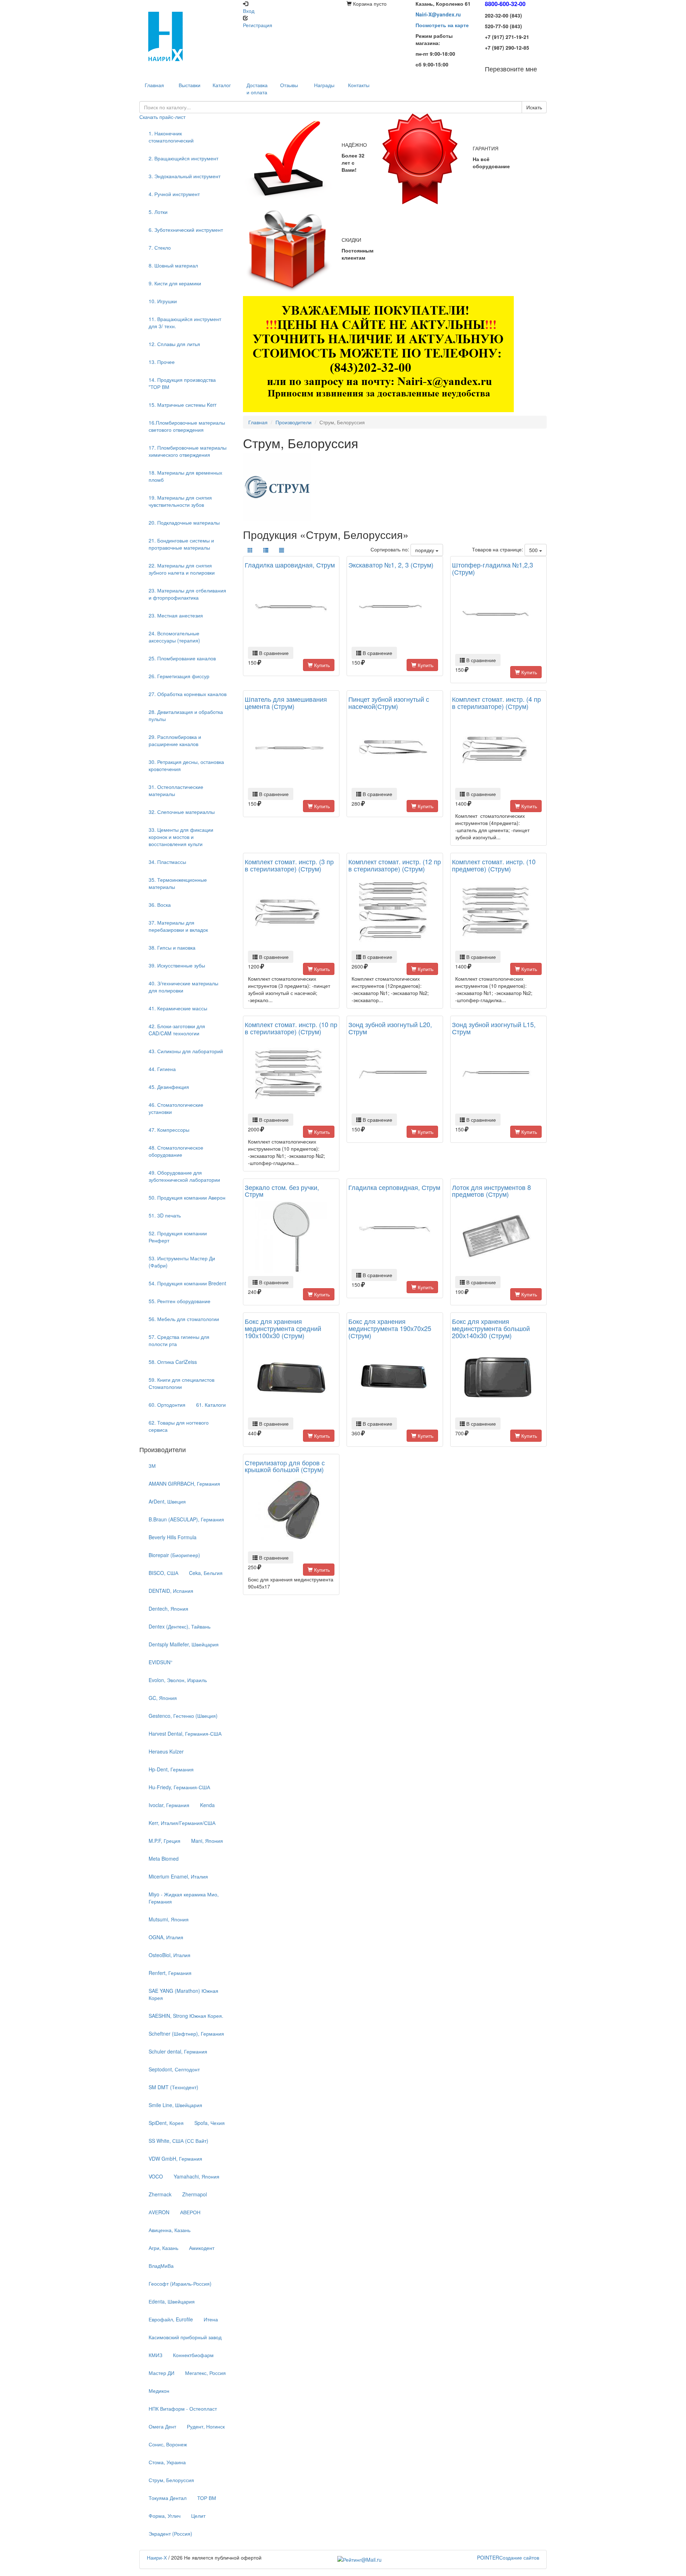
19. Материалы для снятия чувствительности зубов (180, 501)
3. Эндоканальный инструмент (185, 176)
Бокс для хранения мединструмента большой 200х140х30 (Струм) (491, 1328)
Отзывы (289, 85)
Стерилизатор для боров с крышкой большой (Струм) (285, 1466)
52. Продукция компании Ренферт (178, 1237)
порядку (425, 550)
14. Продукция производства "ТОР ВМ (182, 383)
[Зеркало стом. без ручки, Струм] (291, 1237)
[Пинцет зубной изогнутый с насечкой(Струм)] (395, 749)
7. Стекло (160, 247)
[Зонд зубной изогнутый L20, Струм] (395, 1075)
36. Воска (160, 905)
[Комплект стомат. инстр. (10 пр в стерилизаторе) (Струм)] (291, 1075)
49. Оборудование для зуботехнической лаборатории (184, 1176)
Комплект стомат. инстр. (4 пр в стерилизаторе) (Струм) (496, 702)
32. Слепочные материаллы (182, 812)
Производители (294, 422)
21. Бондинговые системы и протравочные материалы (181, 544)
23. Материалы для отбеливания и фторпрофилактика (187, 594)
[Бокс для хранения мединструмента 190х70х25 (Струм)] (395, 1379)
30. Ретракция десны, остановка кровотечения (186, 765)
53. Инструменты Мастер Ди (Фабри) (182, 1262)
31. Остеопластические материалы (176, 790)
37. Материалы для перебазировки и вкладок (178, 926)
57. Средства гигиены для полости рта (179, 1340)
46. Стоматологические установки (176, 1108)
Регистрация (258, 25)
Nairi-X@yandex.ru (438, 14)
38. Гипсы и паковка (172, 947)
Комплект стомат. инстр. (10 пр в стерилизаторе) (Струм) (291, 1028)
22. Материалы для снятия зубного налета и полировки (182, 569)
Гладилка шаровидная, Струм (290, 565)
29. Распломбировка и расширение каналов (175, 740)
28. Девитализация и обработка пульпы (186, 715)
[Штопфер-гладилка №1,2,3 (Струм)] (498, 615)
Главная (258, 422)
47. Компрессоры (169, 1130)
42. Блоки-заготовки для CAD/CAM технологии (177, 1030)
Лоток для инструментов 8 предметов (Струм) (491, 1191)
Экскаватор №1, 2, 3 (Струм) (391, 565)
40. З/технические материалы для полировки (183, 987)
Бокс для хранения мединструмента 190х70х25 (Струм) (390, 1328)
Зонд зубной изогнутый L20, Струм (390, 1028)
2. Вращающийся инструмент (183, 158)
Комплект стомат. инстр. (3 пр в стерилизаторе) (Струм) (289, 865)
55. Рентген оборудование (180, 1301)
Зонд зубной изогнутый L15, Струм (494, 1028)
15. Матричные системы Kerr (183, 405)
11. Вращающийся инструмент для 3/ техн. (185, 322)
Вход (249, 11)
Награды (324, 85)
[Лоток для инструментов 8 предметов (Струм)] (498, 1237)
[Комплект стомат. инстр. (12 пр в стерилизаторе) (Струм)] (395, 912)
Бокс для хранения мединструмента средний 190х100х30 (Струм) (283, 1328)
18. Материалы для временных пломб (185, 476)
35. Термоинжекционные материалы (178, 883)
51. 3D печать (165, 1215)
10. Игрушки (163, 301)
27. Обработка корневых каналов (188, 694)
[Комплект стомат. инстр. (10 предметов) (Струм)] (498, 912)
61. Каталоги (211, 1405)
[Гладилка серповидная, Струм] (395, 1230)
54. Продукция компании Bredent (187, 1283)
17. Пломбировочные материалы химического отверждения (188, 451)
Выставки (190, 85)
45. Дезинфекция (169, 1087)
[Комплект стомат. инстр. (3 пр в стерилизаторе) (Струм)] (291, 912)
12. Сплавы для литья (174, 344)
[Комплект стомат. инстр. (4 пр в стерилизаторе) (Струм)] (498, 749)
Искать (534, 107)
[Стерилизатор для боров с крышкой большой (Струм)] (291, 1512)
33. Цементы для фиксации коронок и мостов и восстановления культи (181, 837)
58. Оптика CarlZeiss (173, 1362)
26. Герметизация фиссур (179, 676)
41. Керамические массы (178, 1008)
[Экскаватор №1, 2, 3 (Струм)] (395, 608)
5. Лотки (158, 212)
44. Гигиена (162, 1069)
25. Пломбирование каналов (182, 658)
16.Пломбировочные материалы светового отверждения (187, 426)
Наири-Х (157, 2557)
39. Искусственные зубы (177, 965)
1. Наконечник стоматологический (171, 137)
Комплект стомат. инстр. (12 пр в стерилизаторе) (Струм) (395, 865)
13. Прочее (162, 362)
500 (534, 550)
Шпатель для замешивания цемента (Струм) (286, 702)
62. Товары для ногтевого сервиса (179, 1426)
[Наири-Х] (188, 36)
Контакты (359, 85)
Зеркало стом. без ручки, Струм (282, 1191)
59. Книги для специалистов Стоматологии (182, 1383)
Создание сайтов (508, 2557)
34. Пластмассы (167, 862)
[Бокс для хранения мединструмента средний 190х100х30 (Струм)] (291, 1379)
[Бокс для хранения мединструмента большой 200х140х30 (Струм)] (498, 1379)
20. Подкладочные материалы (184, 522)
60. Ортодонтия (167, 1405)
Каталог (222, 85)
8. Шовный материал (173, 265)
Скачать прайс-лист (162, 117)
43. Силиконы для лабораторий (186, 1051)
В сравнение (273, 653)
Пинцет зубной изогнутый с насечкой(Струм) (389, 702)
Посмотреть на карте (442, 25)
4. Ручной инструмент (174, 194)
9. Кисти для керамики (175, 283)
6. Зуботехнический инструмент (186, 230)
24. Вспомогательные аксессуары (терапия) (174, 637)
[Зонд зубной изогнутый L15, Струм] (498, 1075)
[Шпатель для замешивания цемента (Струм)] (291, 749)
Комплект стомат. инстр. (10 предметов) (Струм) (494, 865)
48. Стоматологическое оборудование (176, 1151)
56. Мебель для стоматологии (184, 1319)
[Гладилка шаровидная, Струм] (291, 608)
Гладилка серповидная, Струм (394, 1187)
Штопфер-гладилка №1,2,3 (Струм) (493, 568)
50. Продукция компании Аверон (187, 1197)
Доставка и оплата (257, 89)
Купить (321, 665)
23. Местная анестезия (176, 615)
